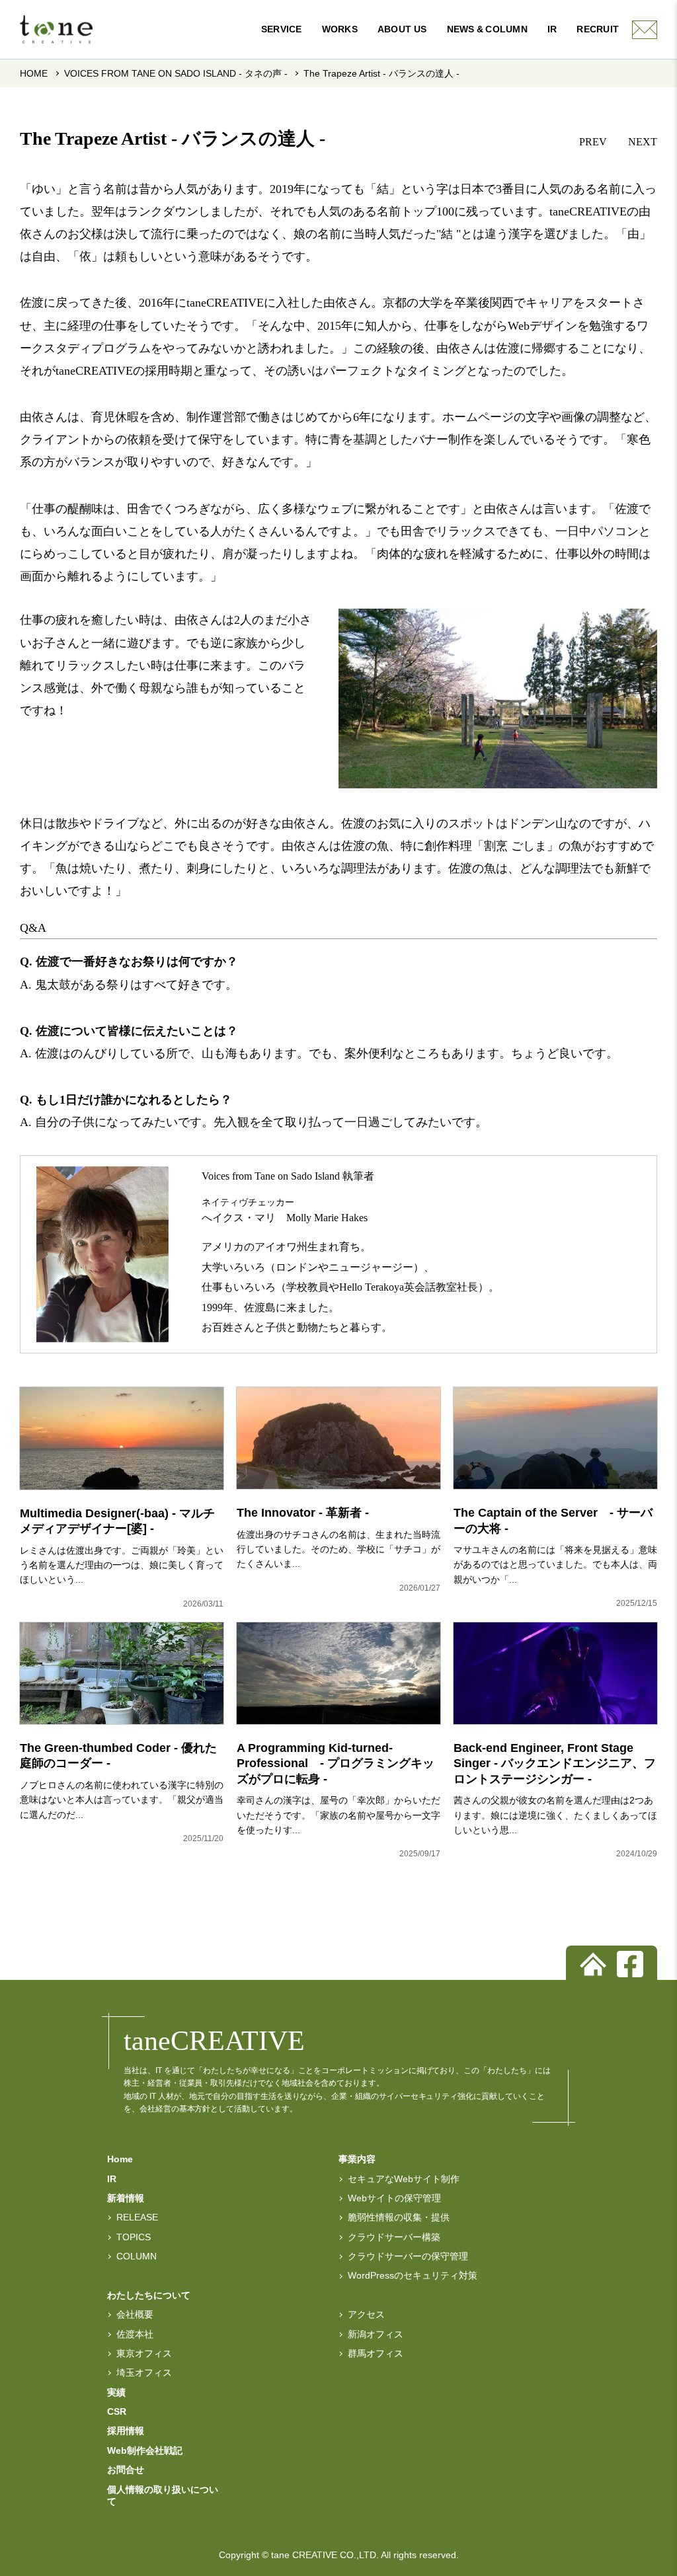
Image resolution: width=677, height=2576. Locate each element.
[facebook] (630, 1964)
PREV (593, 142)
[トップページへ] (593, 1964)
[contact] (645, 30)
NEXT (643, 142)
